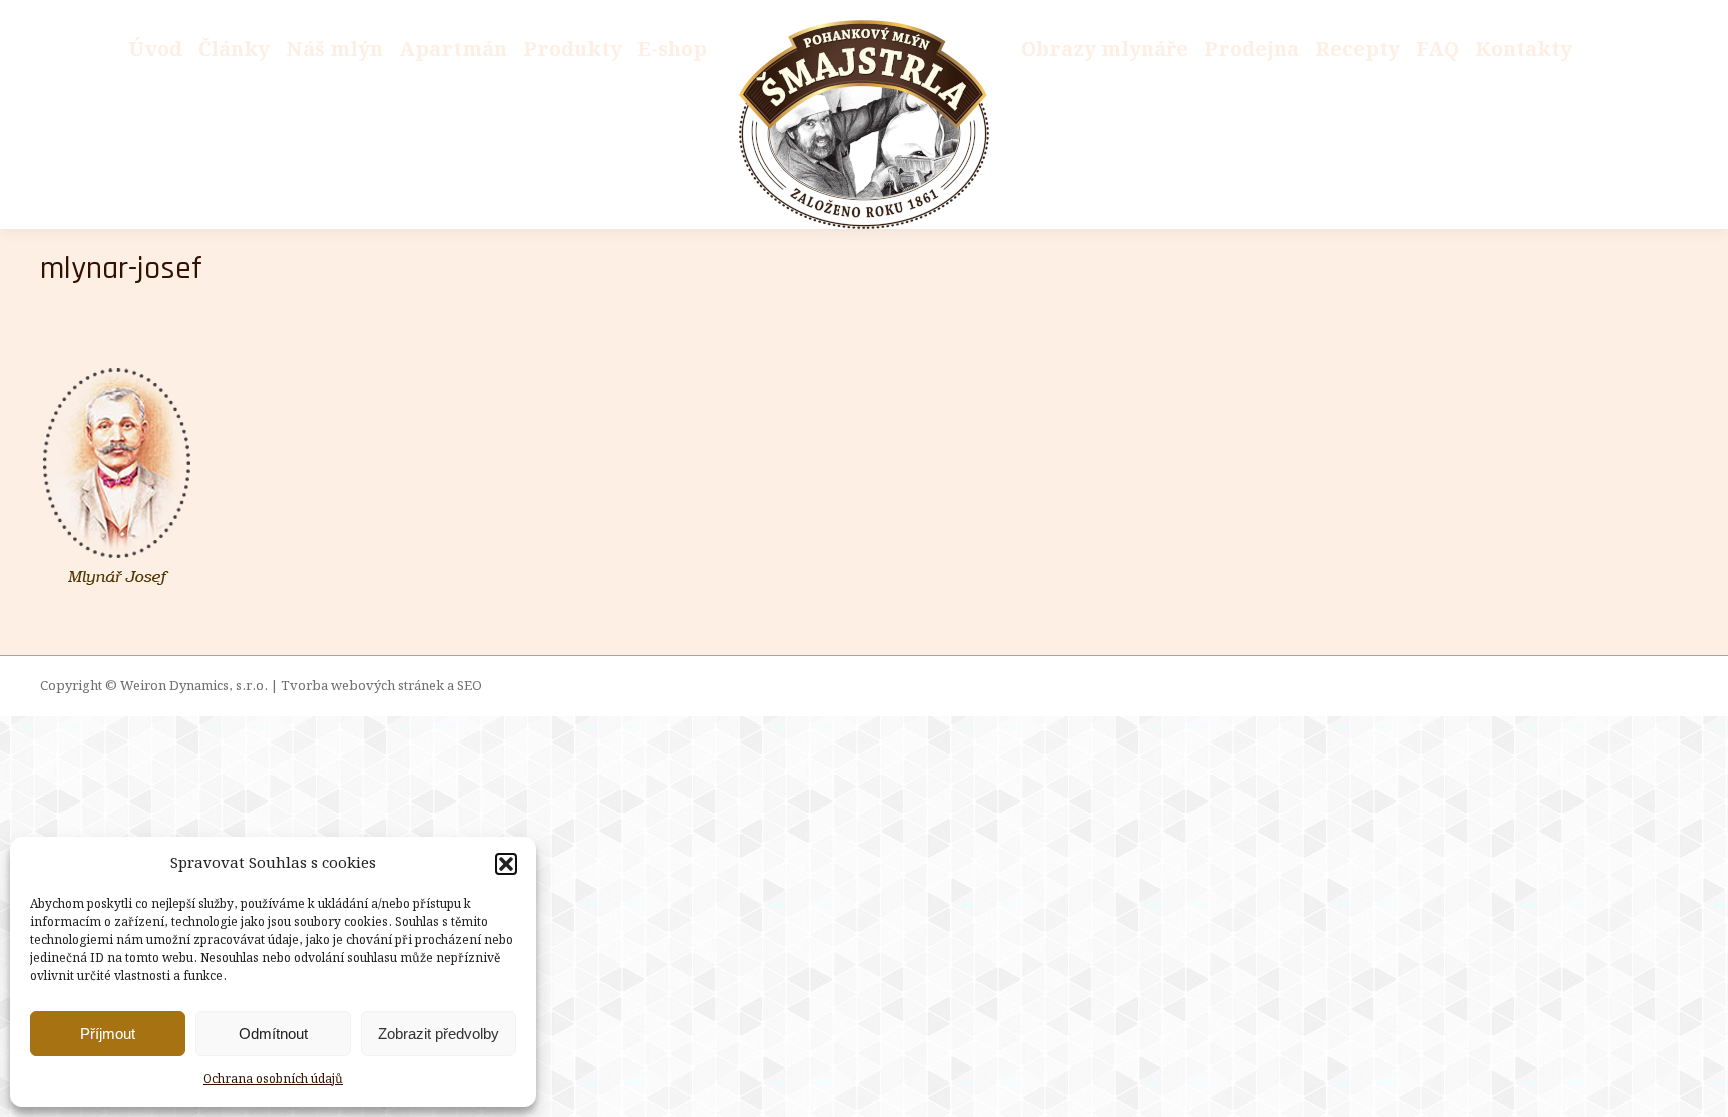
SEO (469, 686)
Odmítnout (273, 1033)
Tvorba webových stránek (362, 686)
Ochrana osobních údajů (273, 1079)
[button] (506, 864)
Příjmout (107, 1033)
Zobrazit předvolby (438, 1033)
